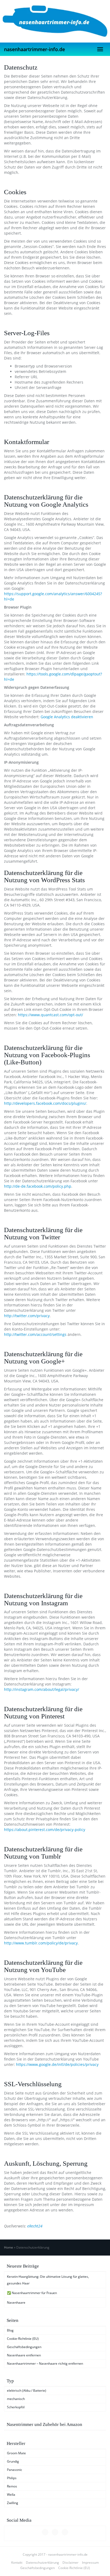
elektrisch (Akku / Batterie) (27, 2390)
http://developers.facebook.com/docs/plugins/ (45, 1103)
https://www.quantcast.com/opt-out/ (50, 1015)
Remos (12, 2486)
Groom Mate (16, 2453)
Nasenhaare (16, 2302)
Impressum (90, 2562)
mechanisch (16, 2399)
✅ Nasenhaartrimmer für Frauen (32, 2293)
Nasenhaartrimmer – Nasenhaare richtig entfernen (45, 2363)
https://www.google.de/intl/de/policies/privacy (57, 2064)
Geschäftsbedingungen (24, 2347)
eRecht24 (35, 2226)
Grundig (13, 2461)
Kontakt (17, 2562)
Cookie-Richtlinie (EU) (23, 2339)
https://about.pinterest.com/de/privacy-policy (45, 1830)
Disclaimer (70, 2562)
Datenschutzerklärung (42, 2562)
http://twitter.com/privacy (27, 1316)
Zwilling (13, 2503)
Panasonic (15, 2470)
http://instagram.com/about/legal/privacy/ (42, 1689)
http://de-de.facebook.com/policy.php (38, 1186)
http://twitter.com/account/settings (35, 1334)
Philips (12, 2478)
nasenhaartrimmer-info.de (34, 49)
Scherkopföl (16, 2407)
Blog (10, 2330)
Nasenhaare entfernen (24, 2355)
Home (9, 2247)
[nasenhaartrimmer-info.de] (55, 21)
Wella (11, 2495)
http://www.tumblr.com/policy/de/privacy (41, 1943)
